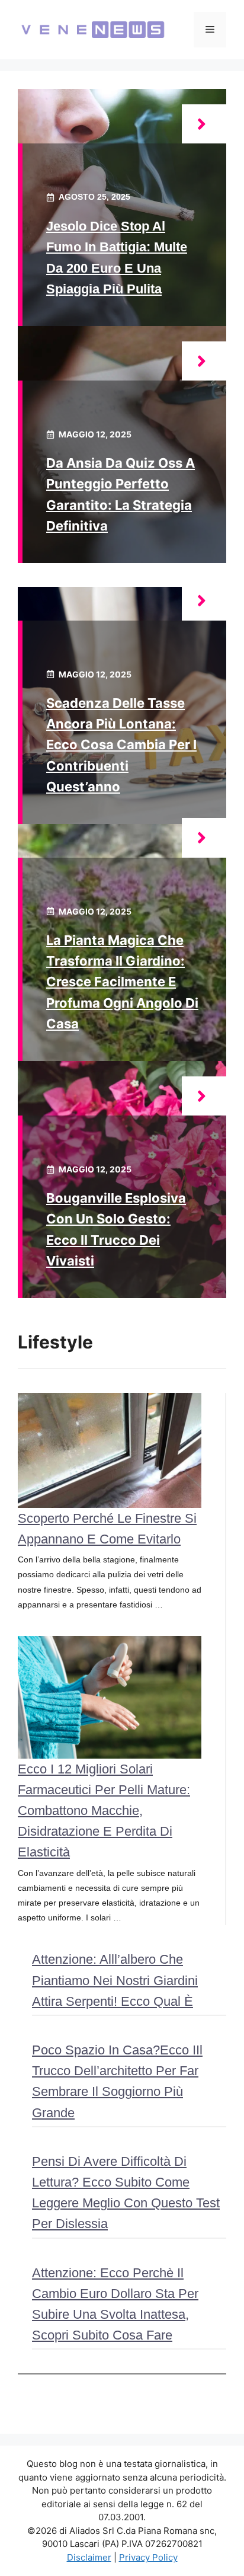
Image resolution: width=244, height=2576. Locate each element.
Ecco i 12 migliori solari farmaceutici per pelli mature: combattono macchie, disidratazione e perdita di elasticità (104, 1811)
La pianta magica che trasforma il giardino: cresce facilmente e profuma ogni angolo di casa (122, 982)
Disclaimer (89, 2557)
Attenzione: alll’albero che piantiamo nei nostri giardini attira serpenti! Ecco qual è (115, 1980)
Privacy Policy (148, 2557)
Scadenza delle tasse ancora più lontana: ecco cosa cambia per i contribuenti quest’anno (121, 745)
